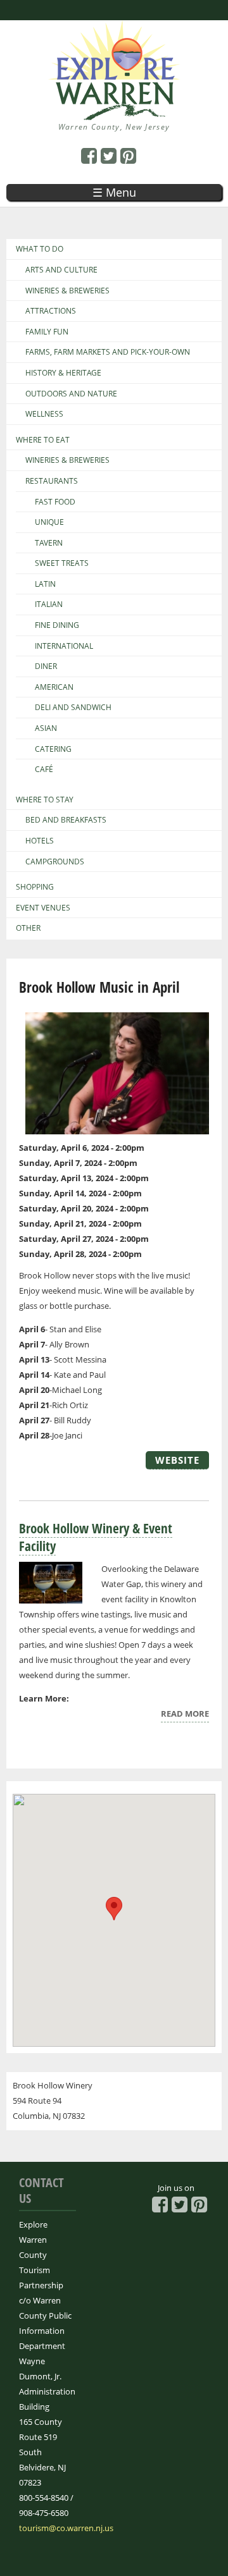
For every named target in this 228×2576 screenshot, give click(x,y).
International (64, 646)
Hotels (40, 841)
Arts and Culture (61, 270)
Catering (53, 749)
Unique (49, 522)
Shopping (35, 887)
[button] (114, 1909)
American (54, 687)
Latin (45, 584)
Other (28, 928)
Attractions (51, 311)
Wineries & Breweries (67, 291)
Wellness (44, 414)
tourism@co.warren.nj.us (66, 2528)
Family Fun (47, 332)
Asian (46, 728)
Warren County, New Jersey (114, 127)
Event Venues (43, 908)
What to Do (40, 249)
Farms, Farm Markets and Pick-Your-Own (108, 352)
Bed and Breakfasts (66, 820)
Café (44, 770)
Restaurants (52, 481)
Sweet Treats (62, 563)
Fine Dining (57, 625)
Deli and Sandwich (73, 708)
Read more (185, 1715)
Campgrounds (55, 862)
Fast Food (55, 502)
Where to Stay (45, 800)
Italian (49, 604)
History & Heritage (63, 373)
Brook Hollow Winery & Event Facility (96, 1537)
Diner (46, 666)
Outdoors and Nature (71, 394)
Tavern (49, 543)
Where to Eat (43, 440)
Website (177, 1460)
